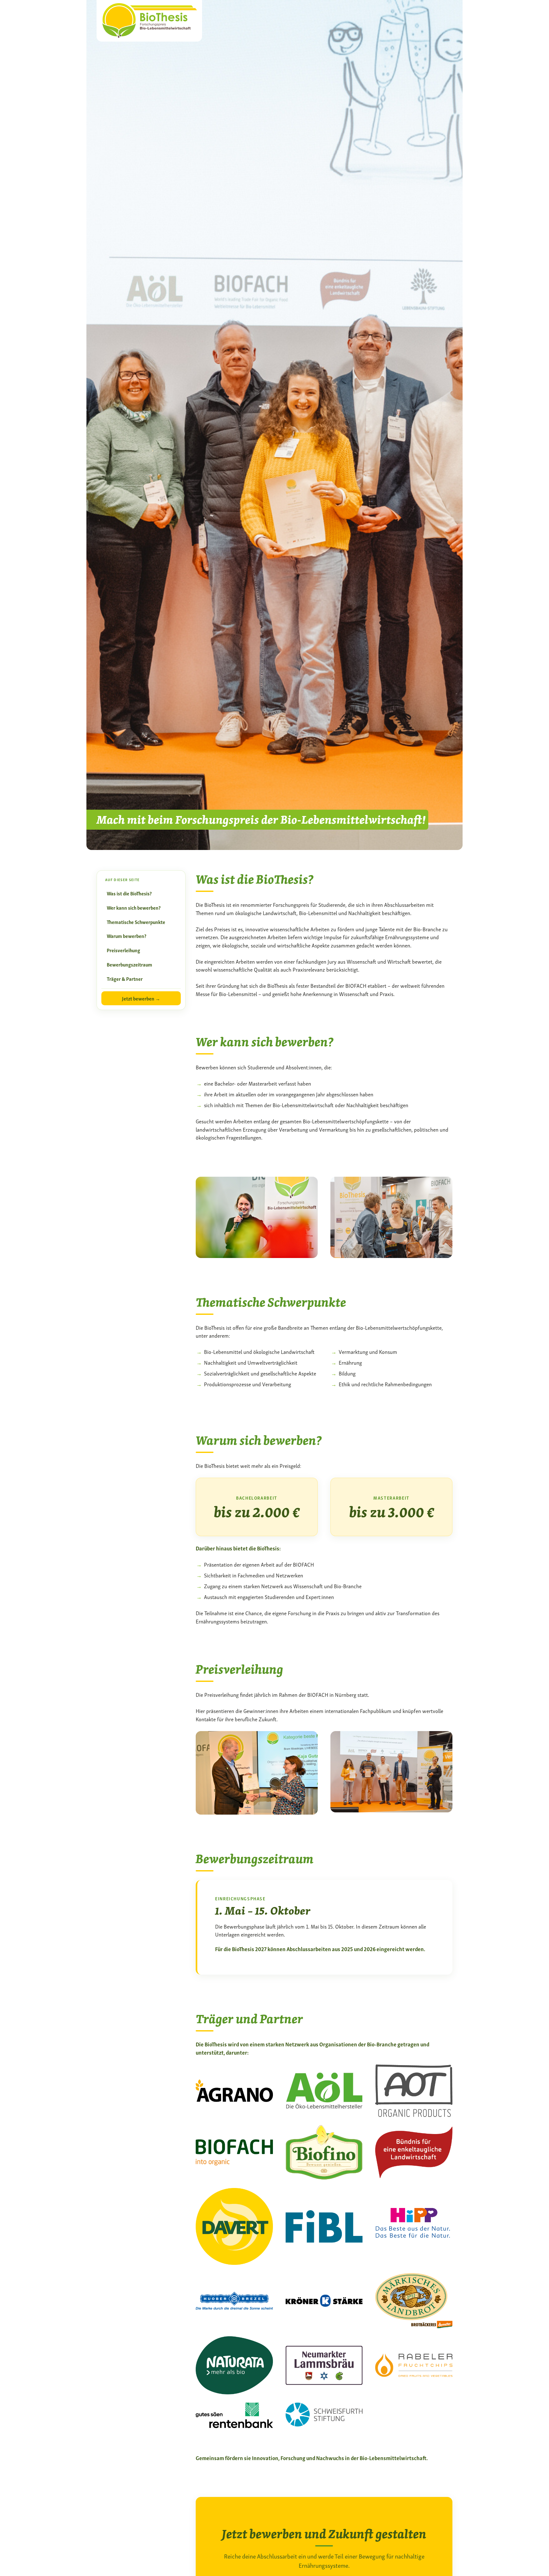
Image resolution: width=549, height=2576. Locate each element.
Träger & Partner (125, 979)
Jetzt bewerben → (141, 998)
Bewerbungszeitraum (129, 964)
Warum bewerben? (127, 936)
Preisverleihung (123, 950)
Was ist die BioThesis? (129, 893)
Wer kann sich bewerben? (134, 907)
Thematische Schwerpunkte (136, 922)
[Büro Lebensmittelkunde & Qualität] (149, 19)
